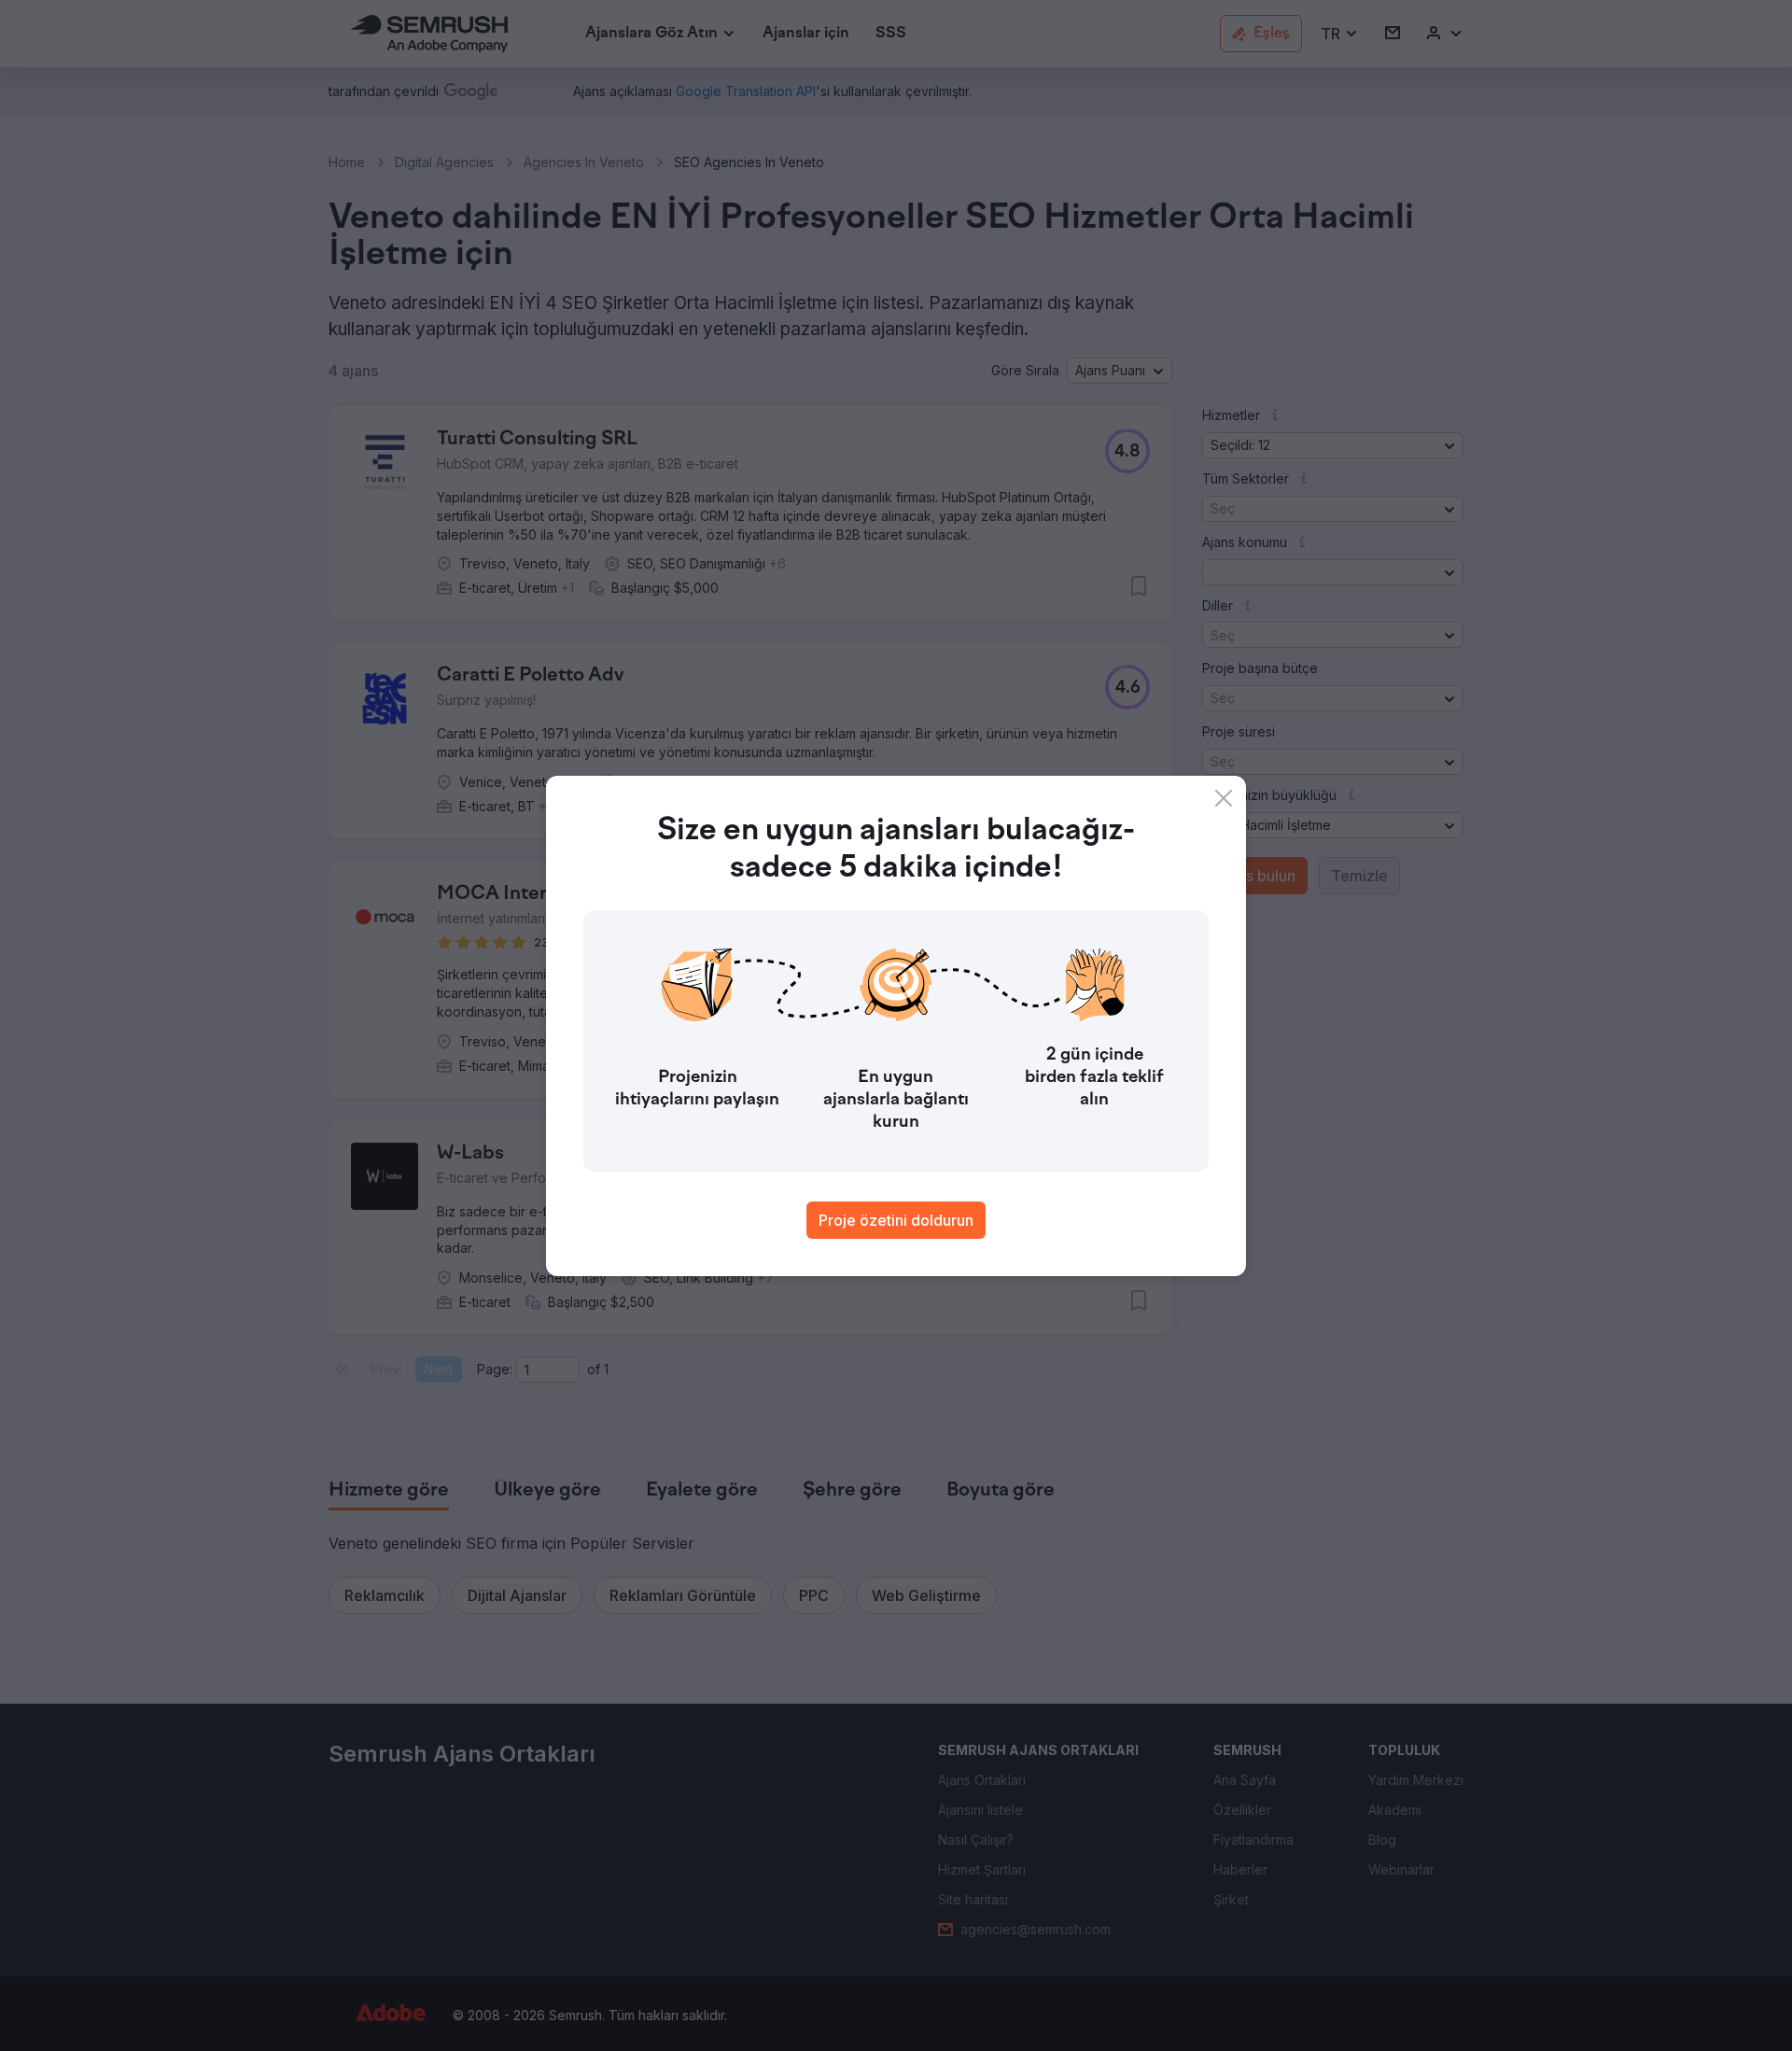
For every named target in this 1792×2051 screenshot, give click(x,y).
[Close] (1224, 798)
